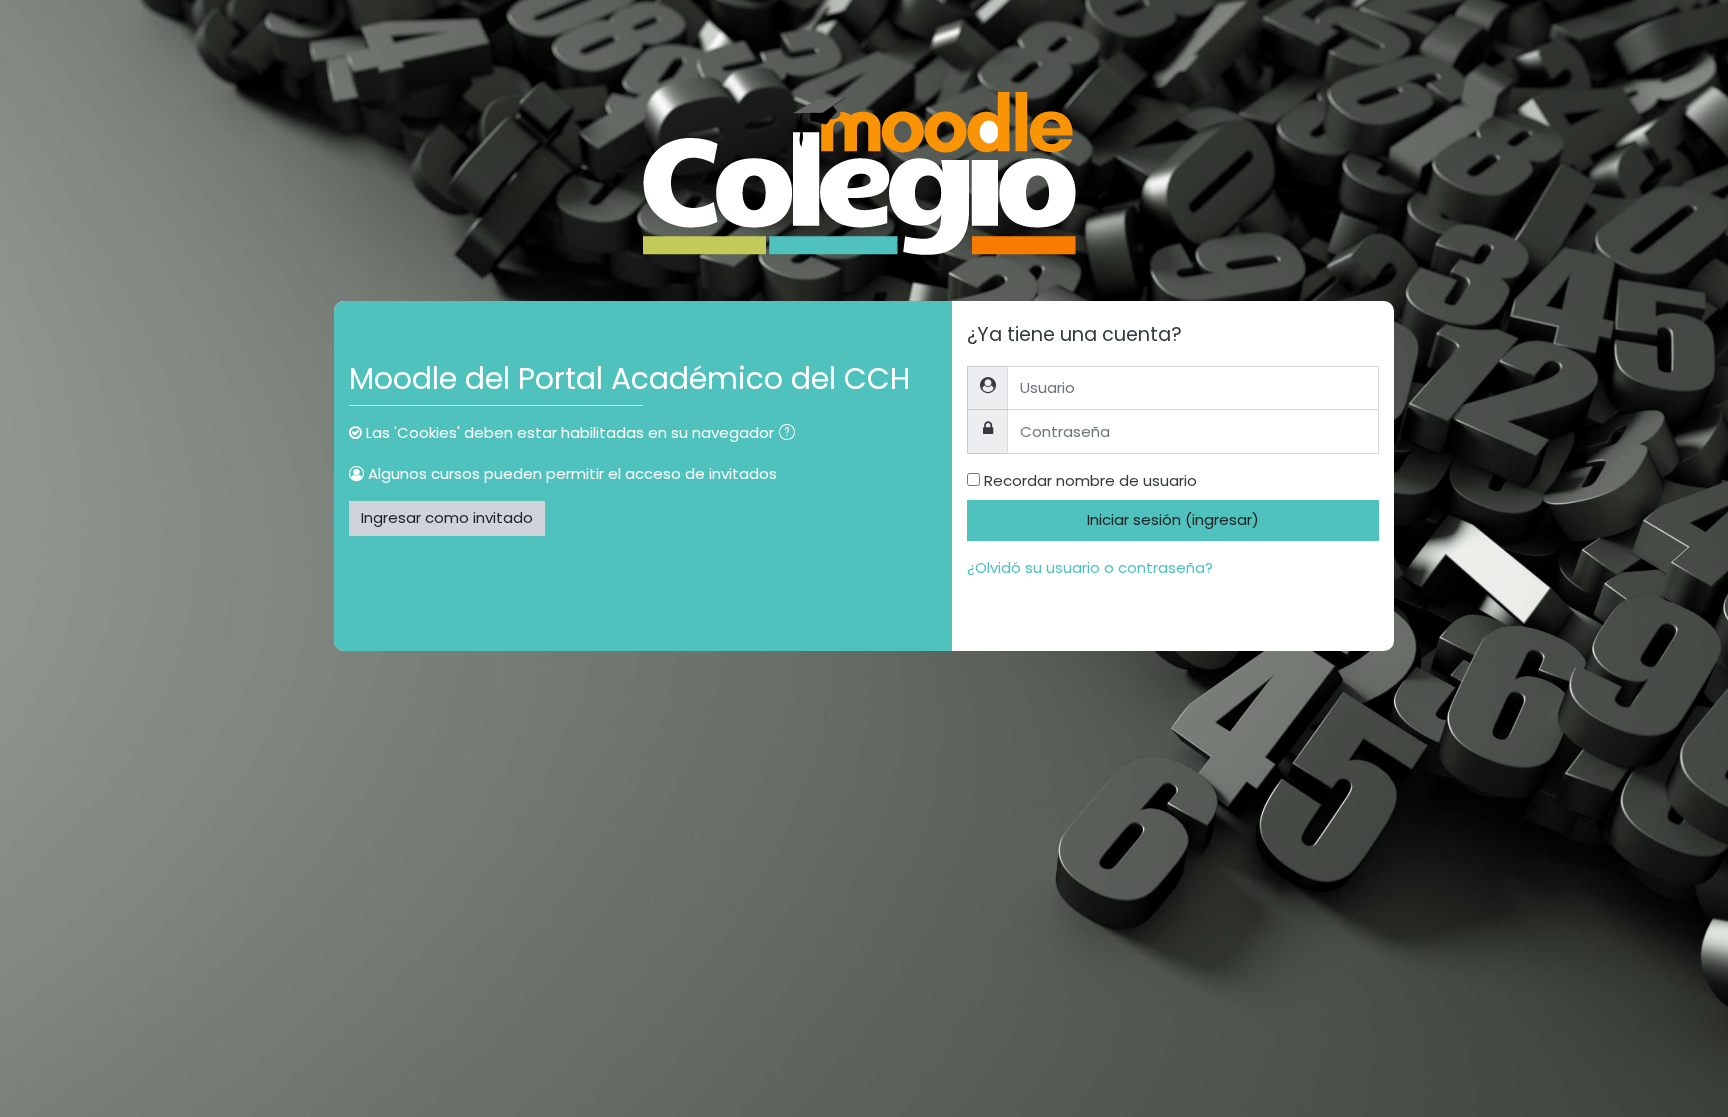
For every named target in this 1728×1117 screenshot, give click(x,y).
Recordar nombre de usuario (1090, 480)
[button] (791, 434)
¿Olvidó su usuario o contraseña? (1090, 567)
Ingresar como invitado (447, 517)
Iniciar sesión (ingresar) (1173, 519)
